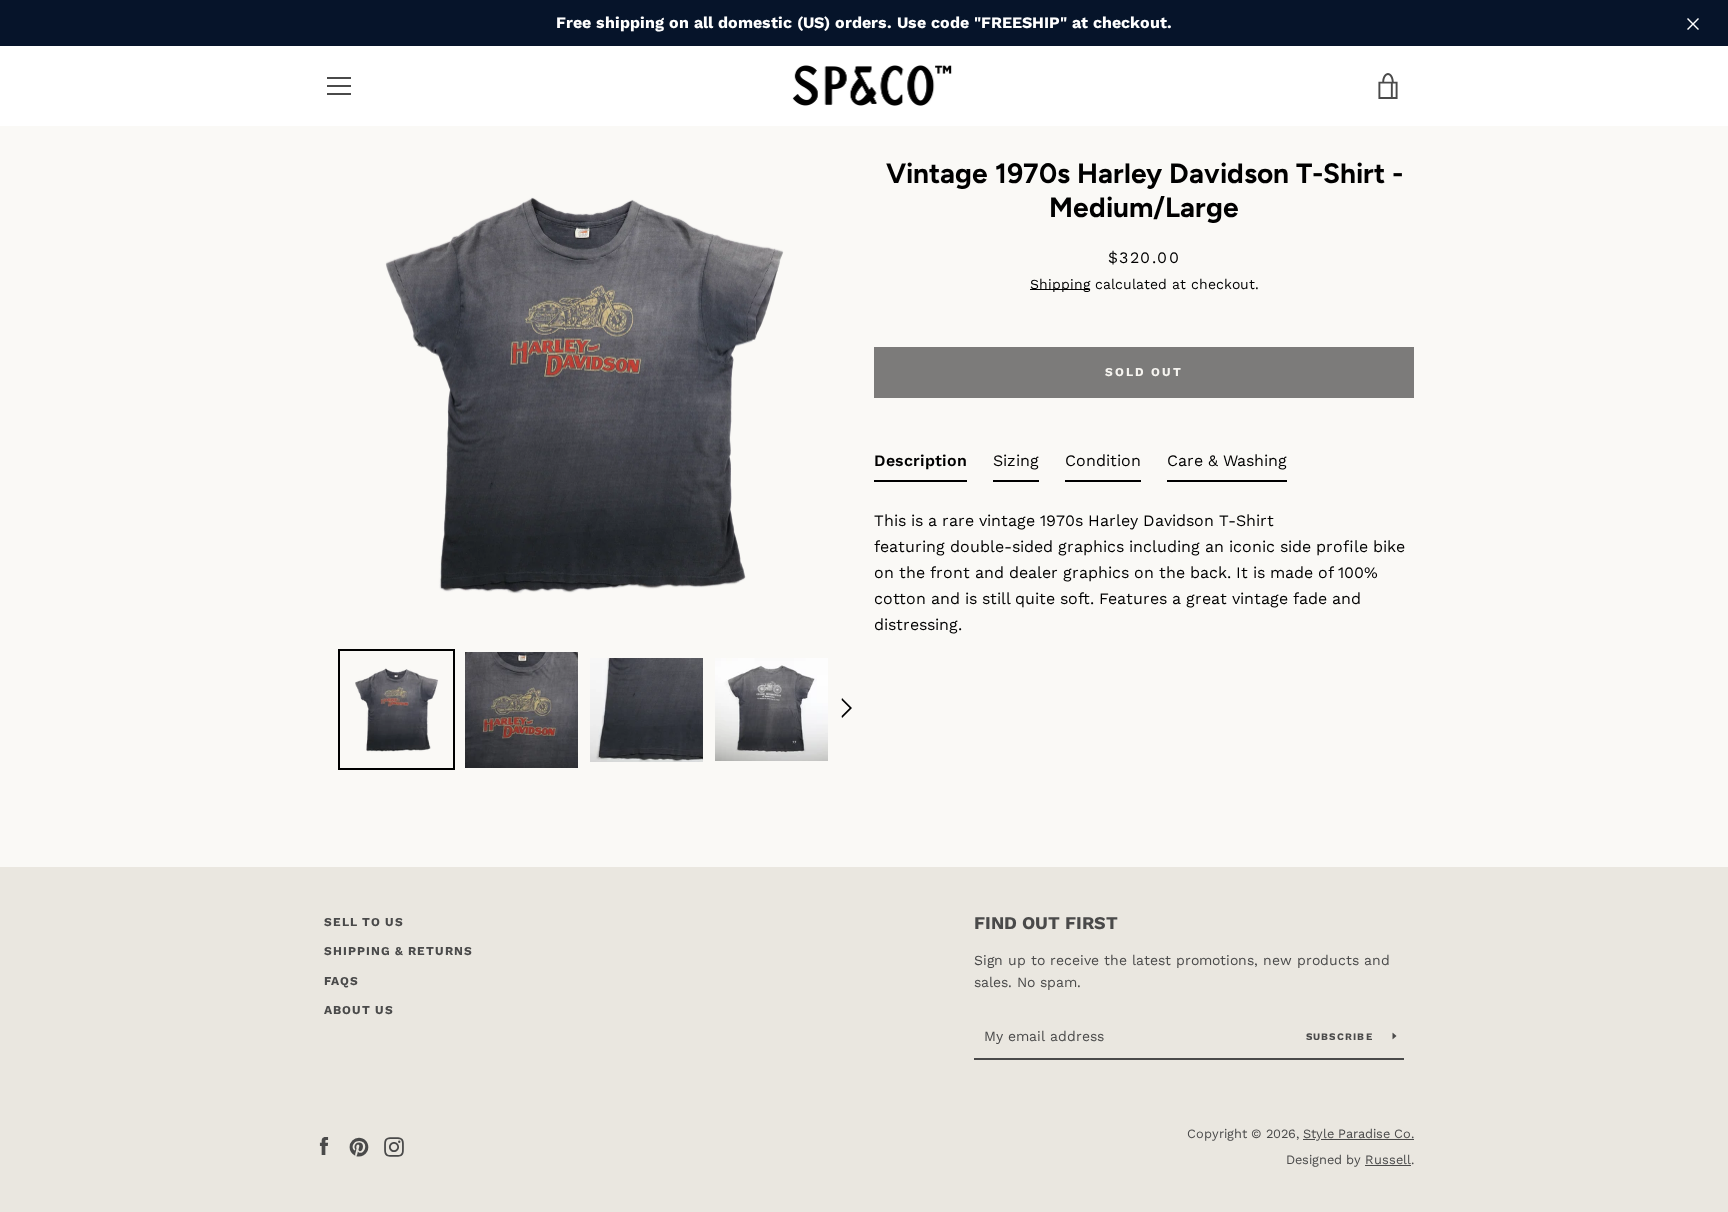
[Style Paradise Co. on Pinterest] (359, 1145)
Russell (1388, 1159)
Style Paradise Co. (1358, 1133)
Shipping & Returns (398, 951)
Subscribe (1342, 1036)
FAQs (341, 981)
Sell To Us (364, 922)
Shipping (1060, 284)
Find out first (1046, 922)
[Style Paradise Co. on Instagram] (394, 1145)
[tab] (920, 465)
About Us (359, 1010)
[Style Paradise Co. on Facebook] (324, 1145)
